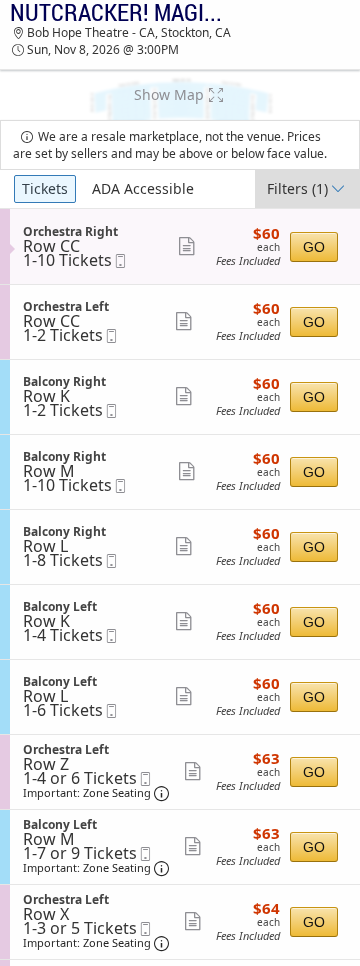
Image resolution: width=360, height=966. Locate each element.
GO (314, 247)
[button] (180, 95)
